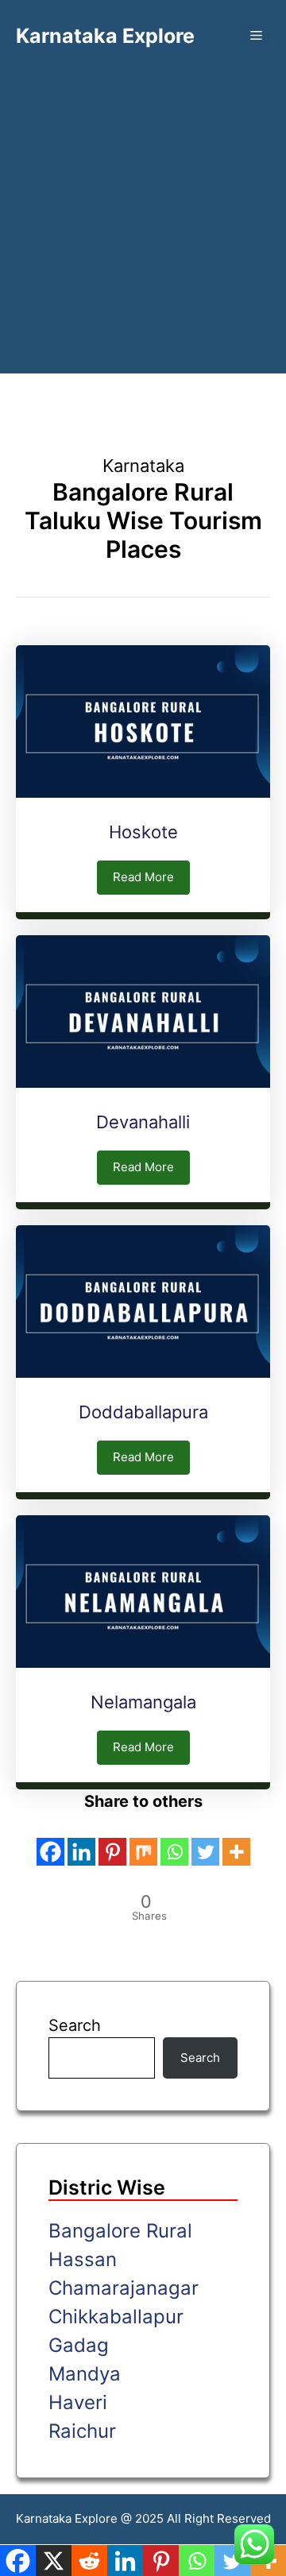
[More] (236, 1841)
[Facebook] (50, 1841)
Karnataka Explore (105, 36)
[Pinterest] (112, 1841)
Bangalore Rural (120, 2231)
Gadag (79, 2345)
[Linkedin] (81, 1841)
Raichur (82, 2431)
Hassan (83, 2259)
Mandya (85, 2374)
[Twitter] (205, 1841)
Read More (143, 877)
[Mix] (143, 1841)
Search (75, 2025)
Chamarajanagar (124, 2288)
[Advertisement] (143, 199)
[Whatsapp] (174, 1841)
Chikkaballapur (116, 2317)
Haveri (78, 2402)
